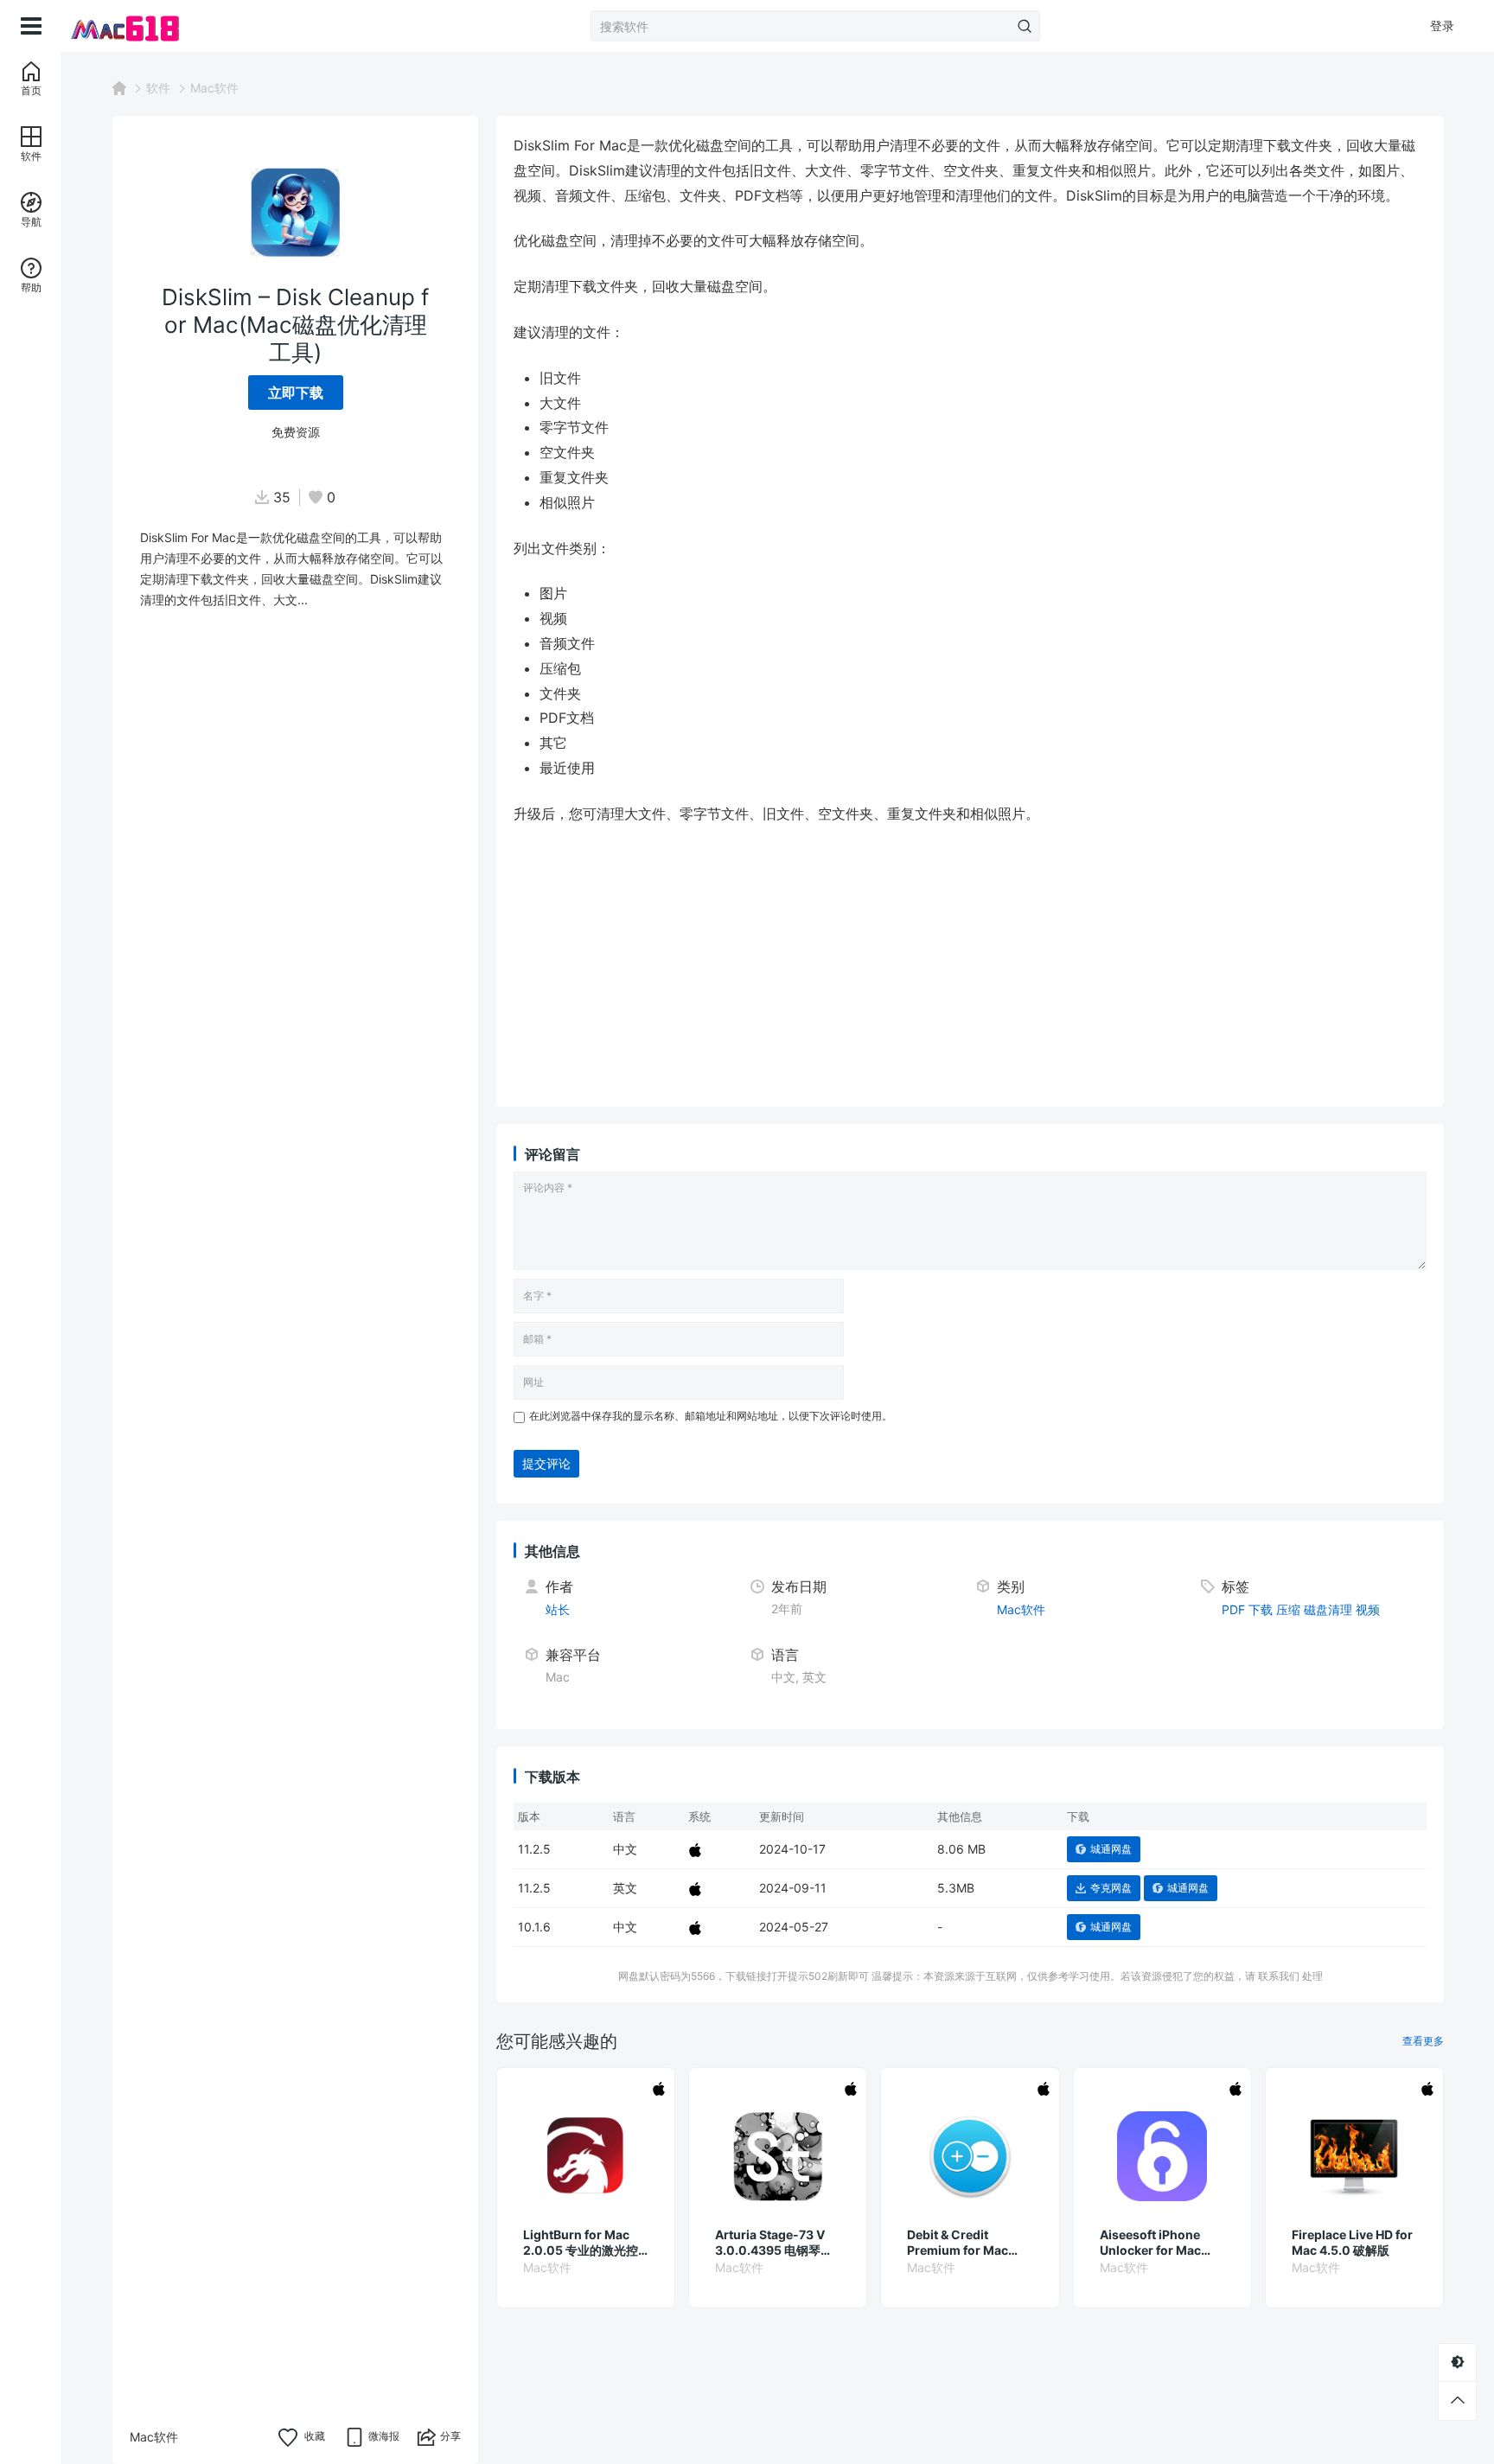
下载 (1261, 1609)
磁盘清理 (1328, 1609)
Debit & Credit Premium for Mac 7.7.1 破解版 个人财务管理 (969, 2243)
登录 (1442, 26)
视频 (1368, 1609)
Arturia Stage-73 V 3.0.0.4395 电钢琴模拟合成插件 (774, 2243)
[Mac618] (149, 26)
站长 (558, 1609)
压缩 (1288, 1609)
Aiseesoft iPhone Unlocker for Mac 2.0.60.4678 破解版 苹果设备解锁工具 (1156, 2243)
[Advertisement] (970, 968)
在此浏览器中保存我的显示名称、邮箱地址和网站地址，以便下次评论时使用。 (711, 1416)
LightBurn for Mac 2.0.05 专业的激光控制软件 (581, 2243)
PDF (1233, 1609)
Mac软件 (214, 88)
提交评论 (546, 1463)
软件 (158, 88)
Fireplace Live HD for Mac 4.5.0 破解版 (1352, 2242)
